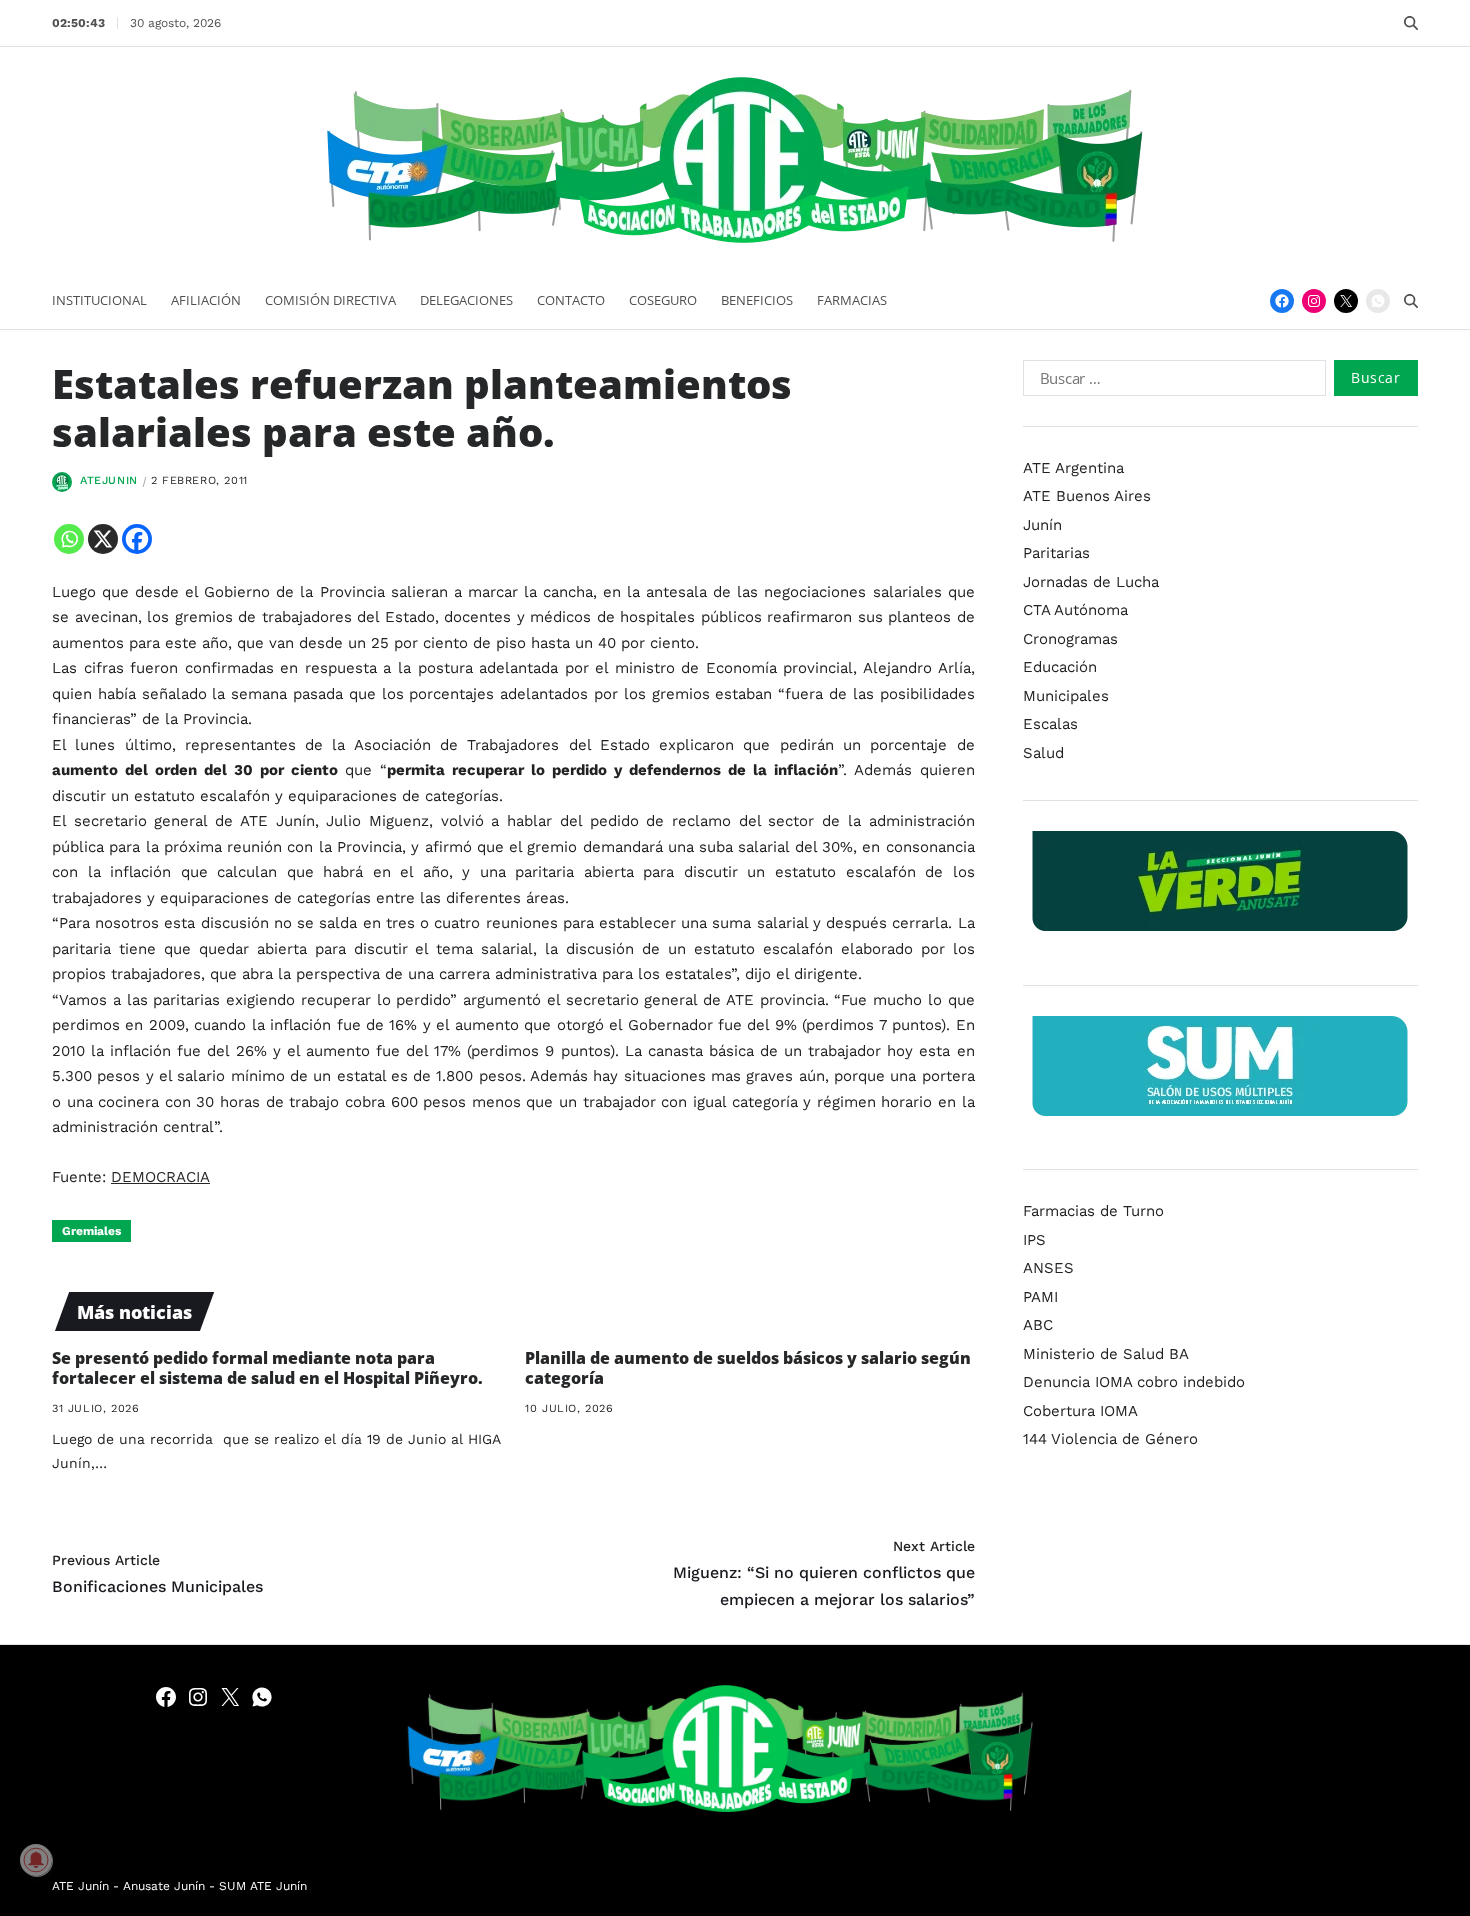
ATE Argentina (1073, 468)
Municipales (1066, 696)
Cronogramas (1070, 639)
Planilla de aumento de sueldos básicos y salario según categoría (748, 1368)
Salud (1043, 753)
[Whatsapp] (69, 539)
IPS (1034, 1240)
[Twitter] (1346, 301)
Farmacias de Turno (1093, 1211)
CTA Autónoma (1075, 610)
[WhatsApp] (1378, 301)
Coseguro (663, 300)
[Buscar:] (1170, 382)
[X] (103, 539)
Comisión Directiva (330, 300)
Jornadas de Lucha (1091, 582)
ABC (1038, 1325)
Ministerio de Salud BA (1106, 1354)
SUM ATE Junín (263, 1886)
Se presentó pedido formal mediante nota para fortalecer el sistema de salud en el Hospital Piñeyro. (267, 1368)
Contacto (571, 300)
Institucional (99, 300)
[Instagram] (1314, 301)
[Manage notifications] (36, 1860)
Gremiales (91, 1231)
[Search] (1411, 23)
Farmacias (852, 300)
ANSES (1048, 1268)
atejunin (109, 480)
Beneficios (757, 300)
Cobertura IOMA (1080, 1411)
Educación (1060, 667)
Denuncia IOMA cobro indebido (1134, 1382)
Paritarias (1056, 553)
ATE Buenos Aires (1087, 496)
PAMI (1040, 1297)
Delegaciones (466, 300)
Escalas (1050, 724)
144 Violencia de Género (1110, 1439)
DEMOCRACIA (160, 1177)
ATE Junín (80, 1886)
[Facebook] (1282, 301)
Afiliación (206, 300)
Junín (1042, 525)
